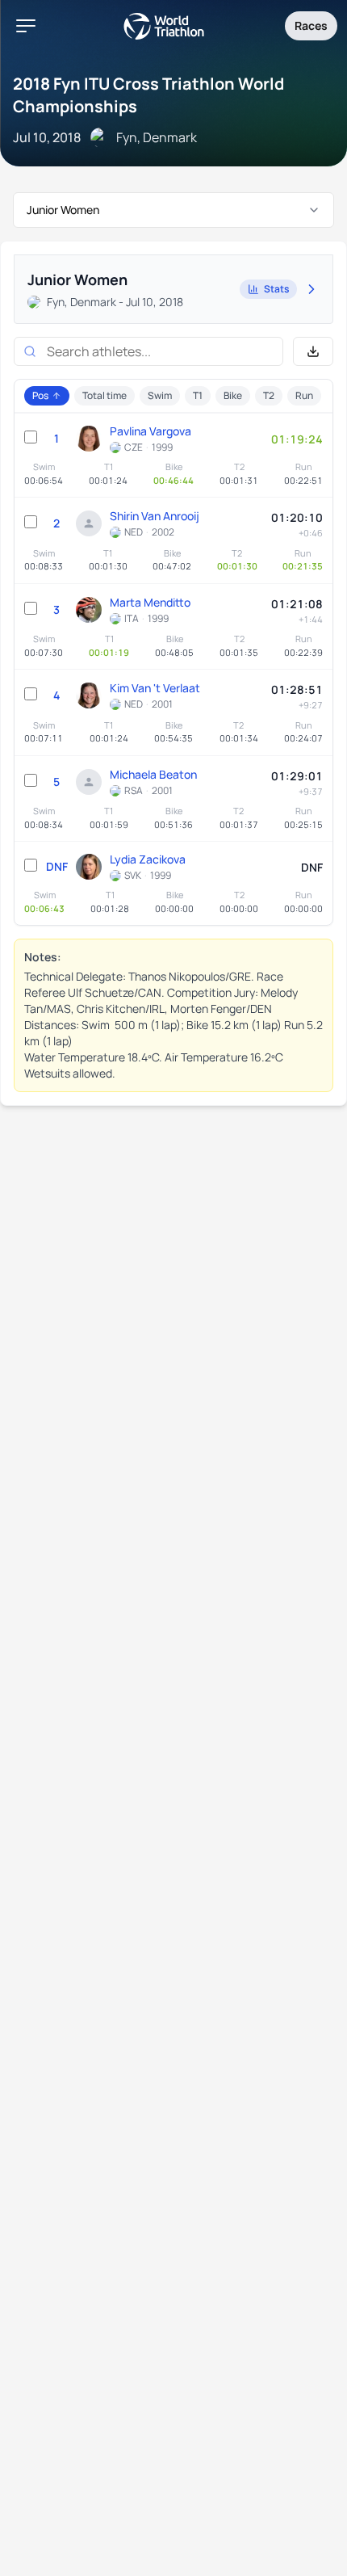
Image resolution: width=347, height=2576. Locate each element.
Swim (160, 395)
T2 (269, 395)
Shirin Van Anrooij (155, 516)
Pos (40, 395)
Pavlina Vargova (151, 431)
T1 (198, 395)
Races (311, 25)
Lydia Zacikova (148, 859)
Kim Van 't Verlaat (155, 688)
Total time (105, 395)
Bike (233, 395)
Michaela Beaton (153, 774)
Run (304, 395)
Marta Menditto (150, 602)
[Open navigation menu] (26, 26)
